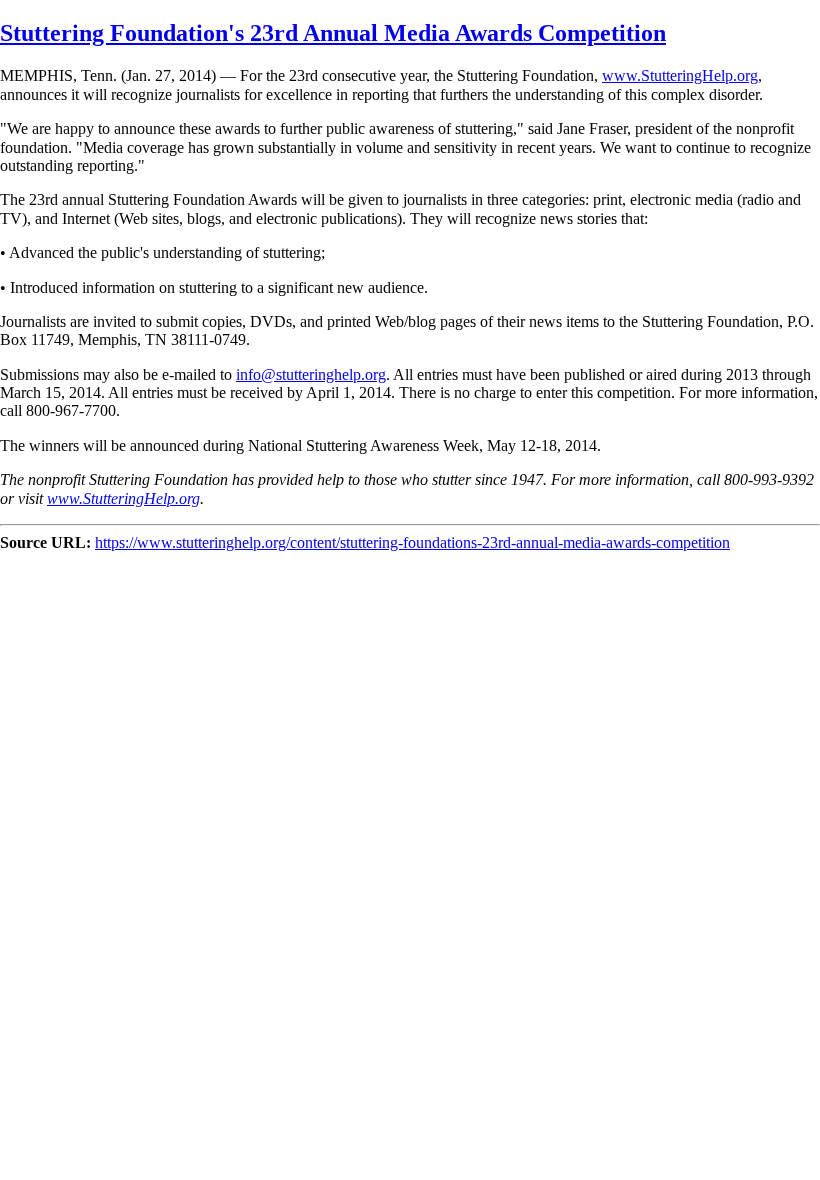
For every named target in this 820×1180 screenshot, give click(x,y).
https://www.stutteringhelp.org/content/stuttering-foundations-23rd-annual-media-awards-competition (412, 542)
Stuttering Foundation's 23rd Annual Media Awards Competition (333, 33)
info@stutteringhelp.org (311, 374)
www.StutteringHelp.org (680, 75)
